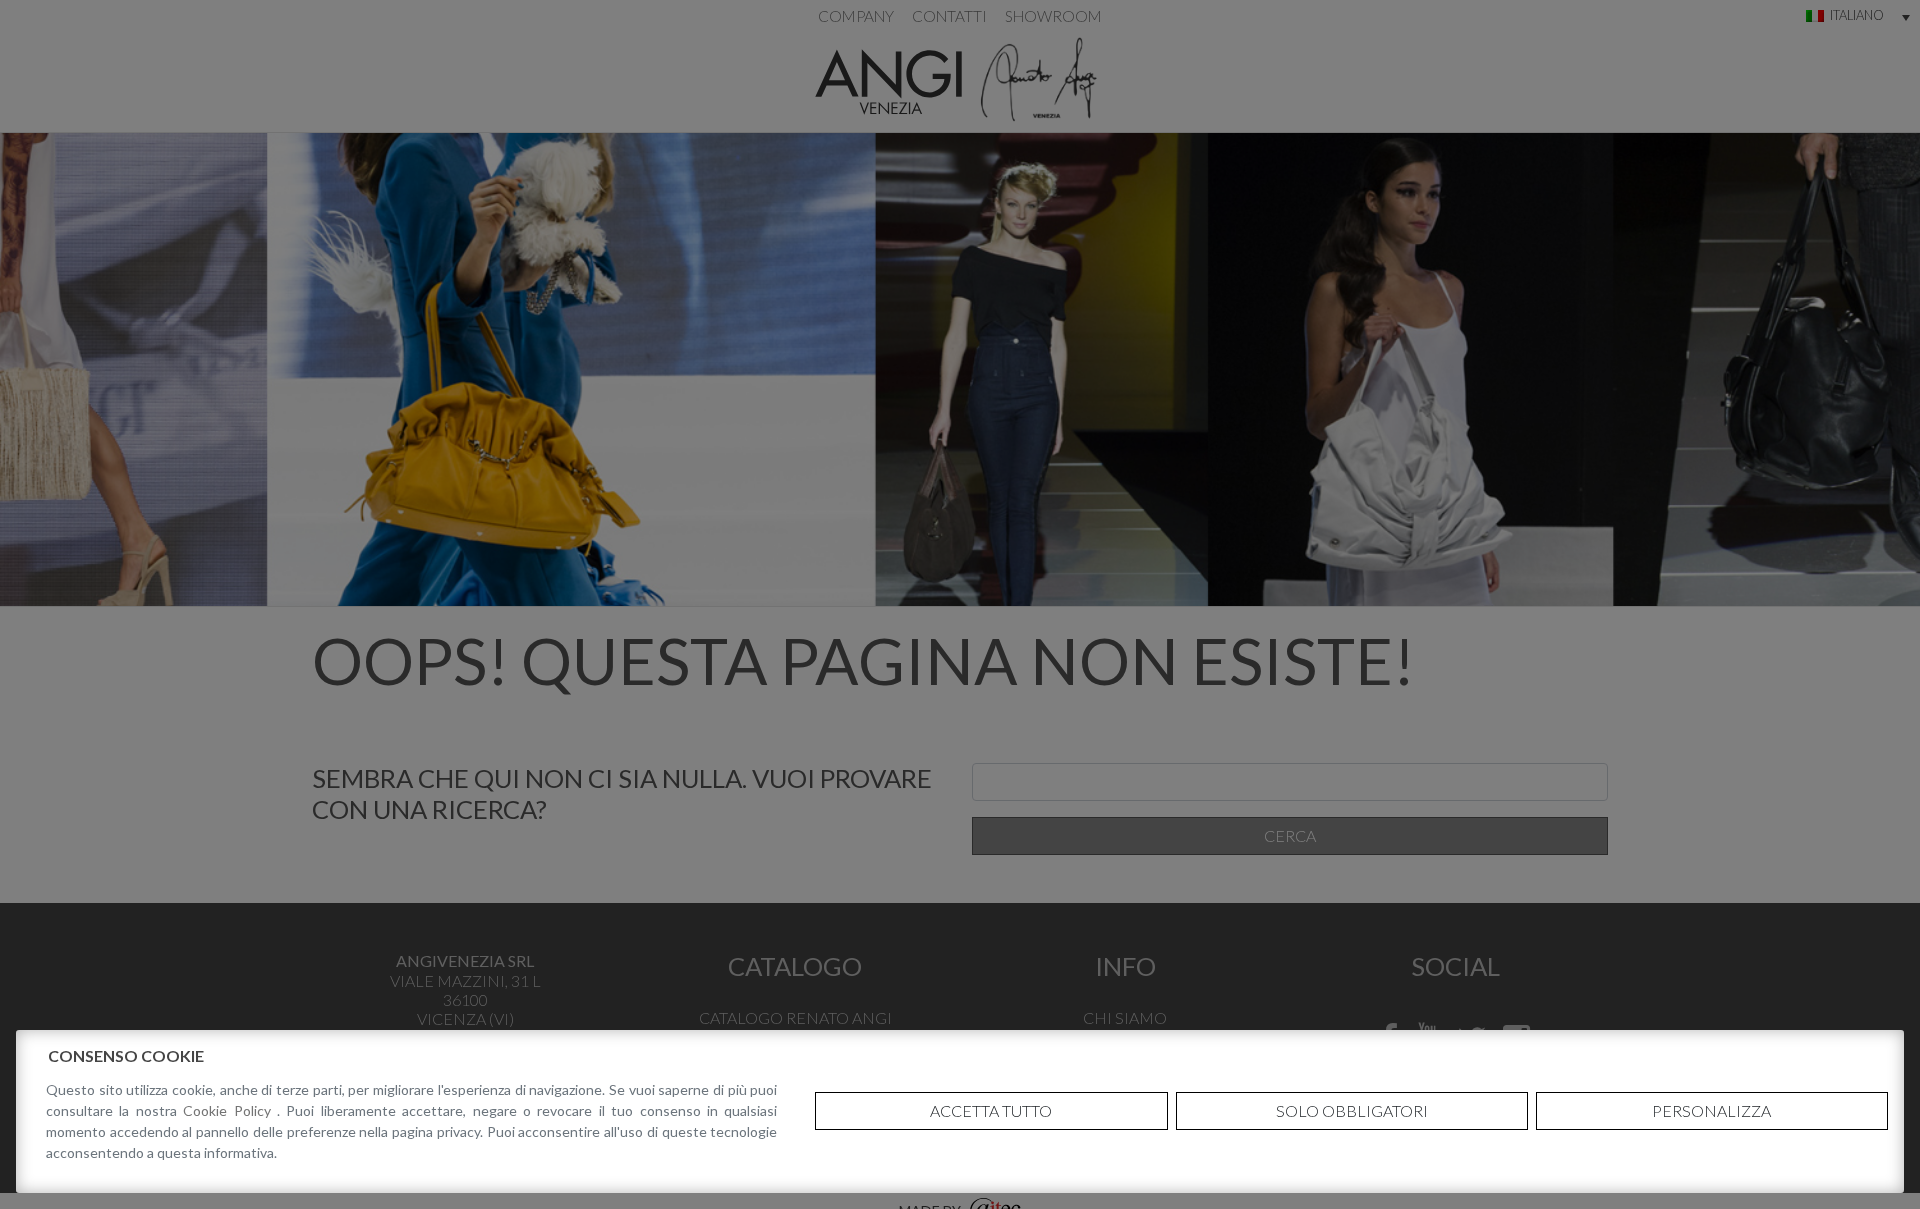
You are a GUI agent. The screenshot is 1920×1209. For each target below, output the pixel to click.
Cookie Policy (230, 1110)
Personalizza (1711, 1110)
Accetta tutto (991, 1110)
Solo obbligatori (1352, 1110)
